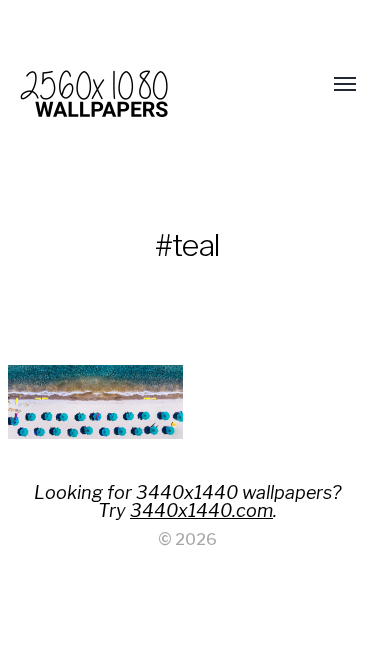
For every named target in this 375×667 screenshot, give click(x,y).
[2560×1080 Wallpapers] (148, 85)
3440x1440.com (201, 510)
